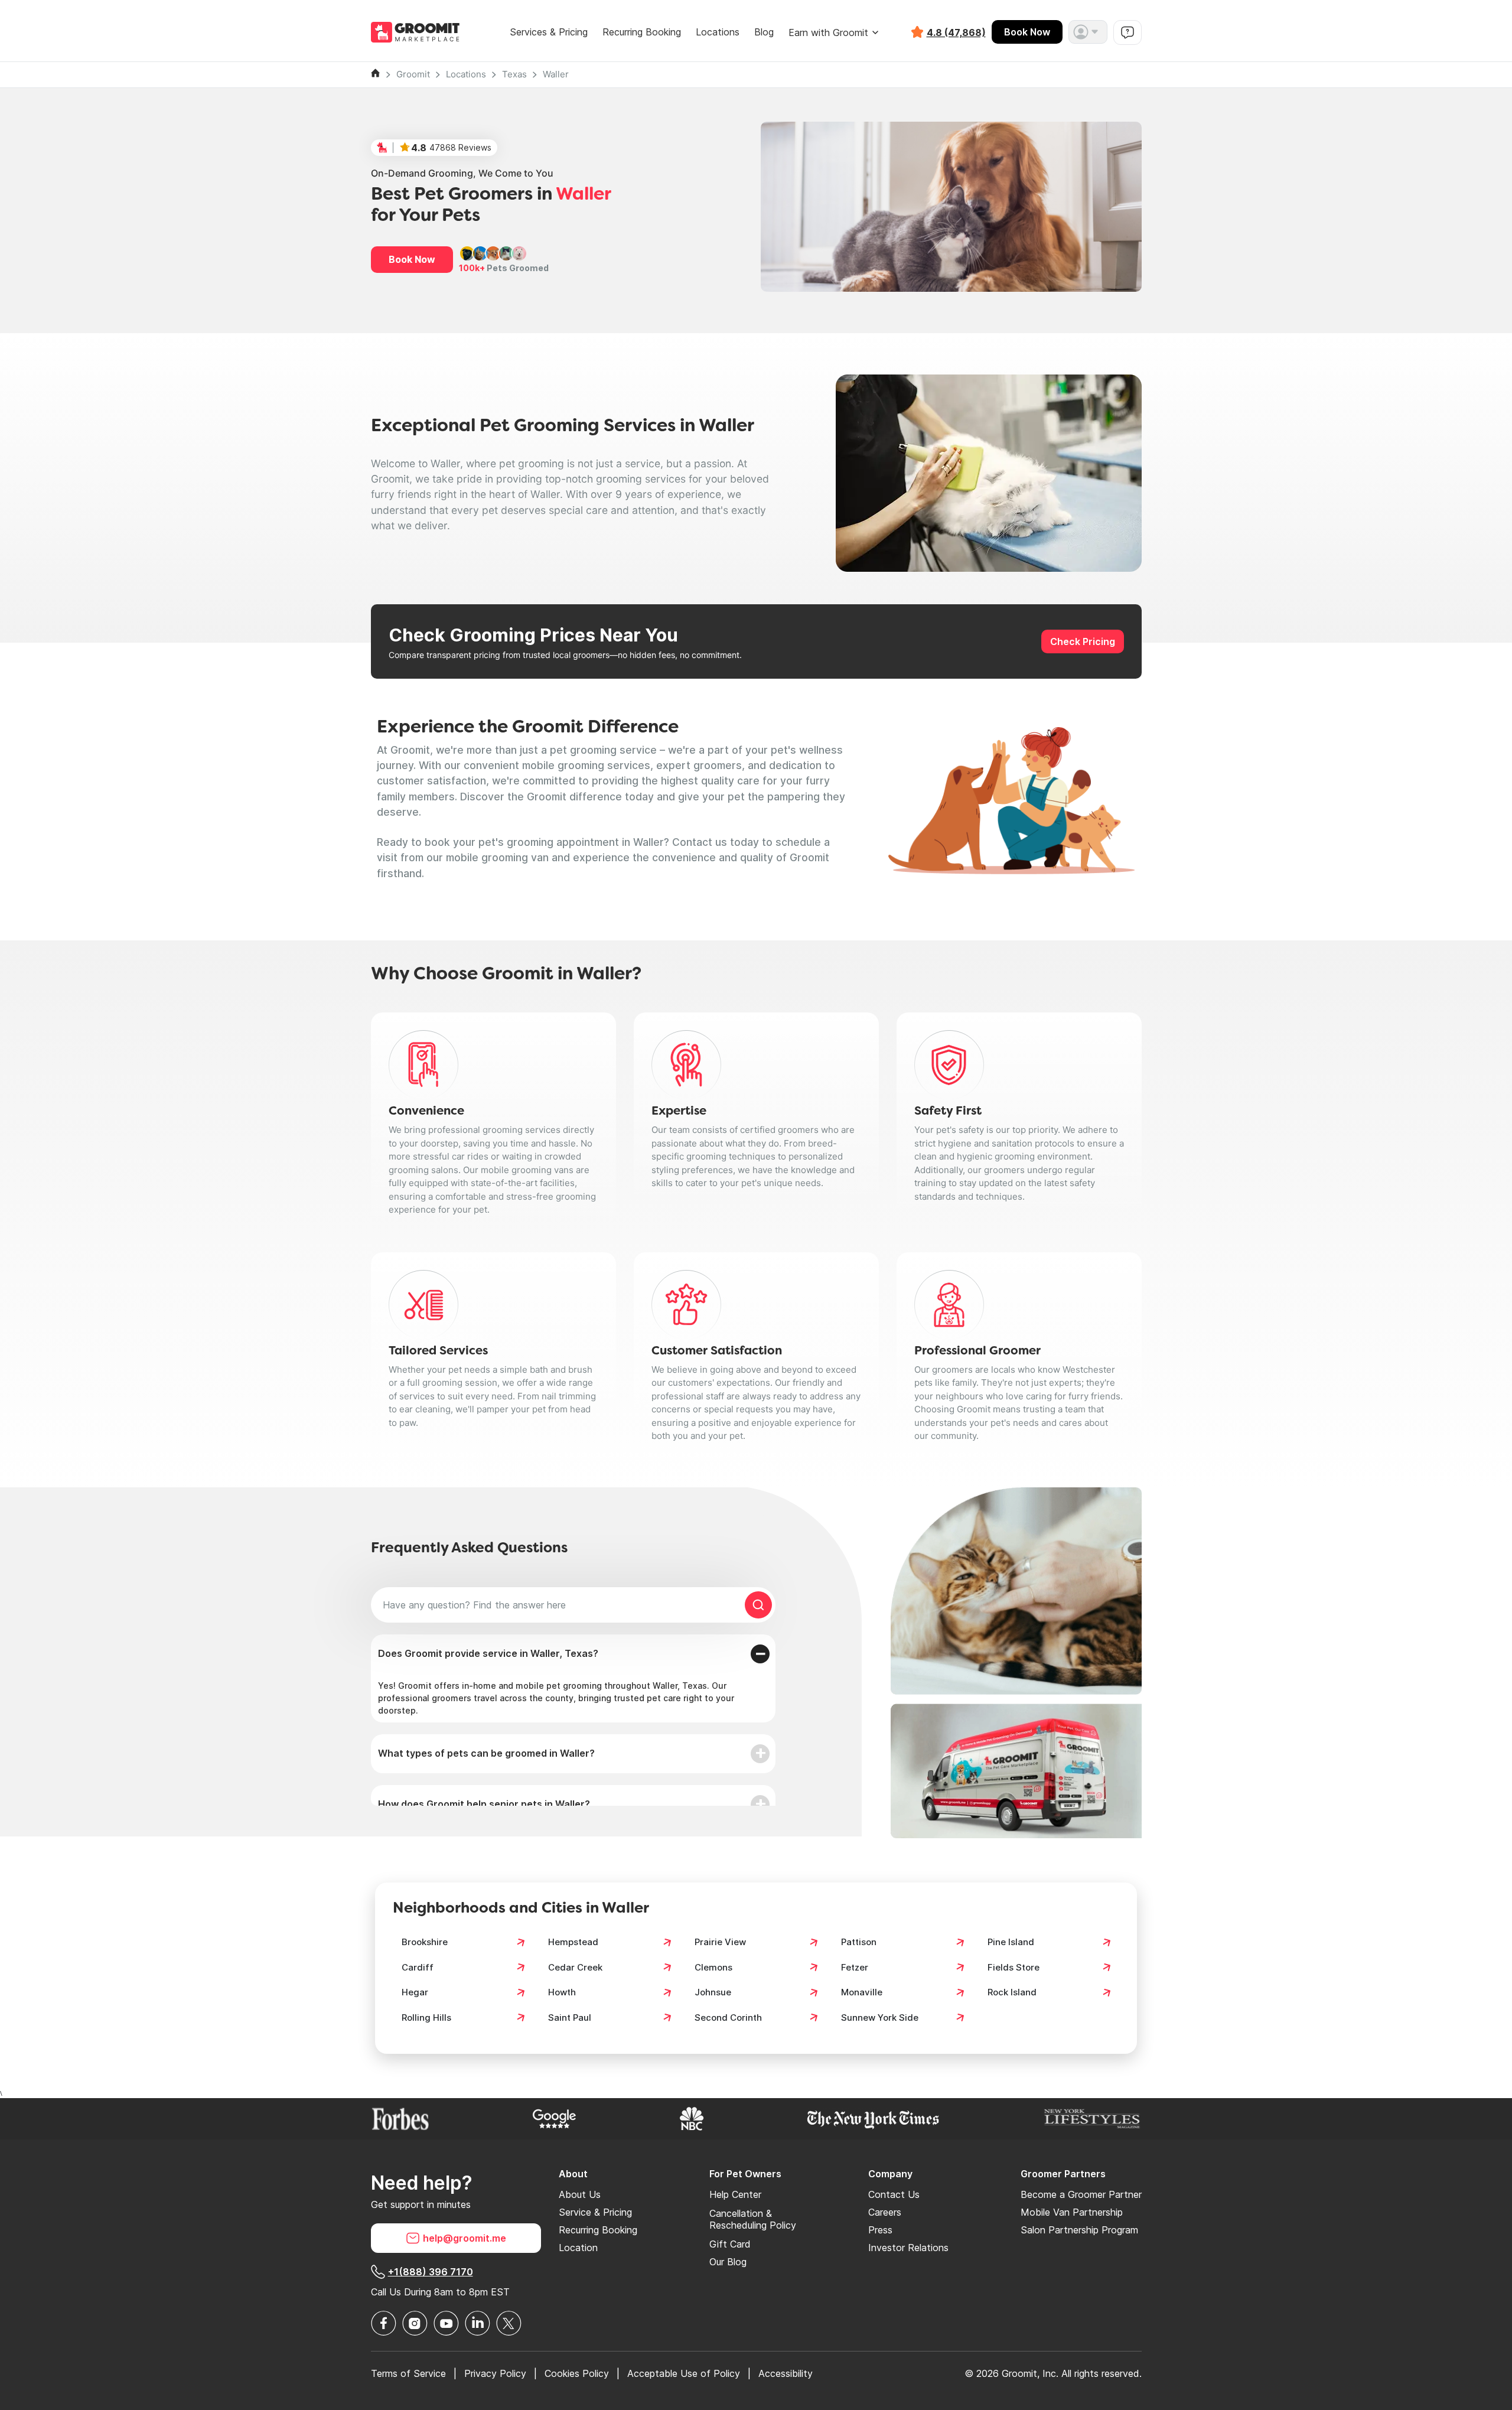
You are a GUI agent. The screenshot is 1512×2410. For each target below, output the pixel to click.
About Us (580, 2194)
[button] (1088, 32)
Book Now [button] (412, 259)
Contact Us (894, 2194)
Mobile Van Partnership (1072, 2212)
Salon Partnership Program (1079, 2230)
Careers (885, 2212)
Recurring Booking (642, 32)
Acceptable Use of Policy (684, 2373)
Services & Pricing (549, 32)
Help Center (735, 2194)
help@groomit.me (465, 2238)
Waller (556, 74)
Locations (718, 32)
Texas (514, 74)
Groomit (413, 74)
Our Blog (728, 2262)
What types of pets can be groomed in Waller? (486, 1753)
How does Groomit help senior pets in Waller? (484, 1804)
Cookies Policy (577, 2373)
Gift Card (730, 2244)
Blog (764, 32)
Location (578, 2248)
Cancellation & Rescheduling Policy (753, 2219)
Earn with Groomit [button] (828, 32)
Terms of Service (408, 2373)
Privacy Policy (495, 2373)
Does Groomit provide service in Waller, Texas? (488, 1653)
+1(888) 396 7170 (431, 2272)
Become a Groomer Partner (1081, 2194)
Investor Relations (908, 2248)
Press (880, 2230)
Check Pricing (1083, 641)
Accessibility (786, 2373)
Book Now (1027, 32)
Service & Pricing (595, 2212)
